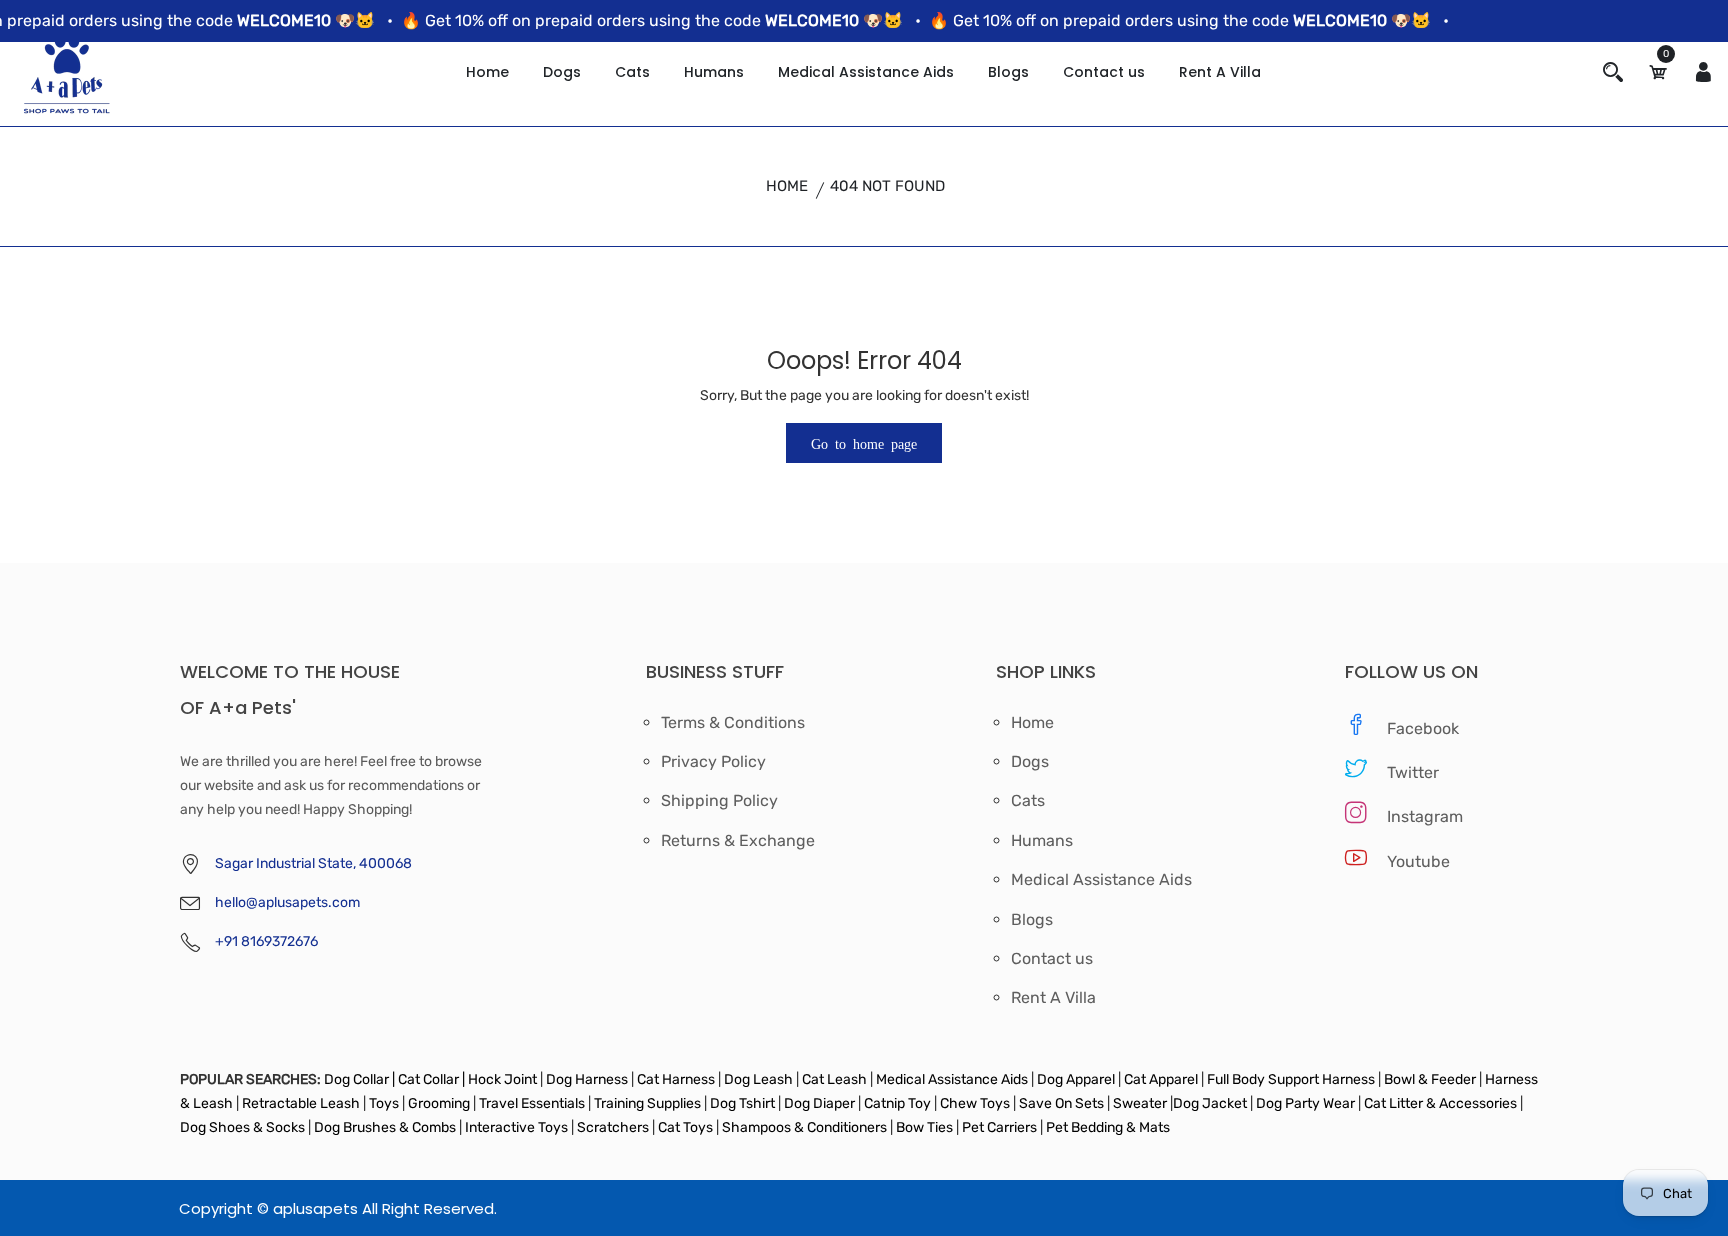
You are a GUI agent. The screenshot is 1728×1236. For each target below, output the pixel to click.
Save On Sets (1061, 1103)
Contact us (1104, 72)
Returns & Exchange (738, 841)
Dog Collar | (359, 1079)
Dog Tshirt (744, 1103)
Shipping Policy (719, 801)
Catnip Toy (897, 1103)
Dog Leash (758, 1079)
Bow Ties (924, 1127)
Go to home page (864, 443)
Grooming (439, 1103)
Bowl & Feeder (1430, 1079)
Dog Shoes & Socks (244, 1127)
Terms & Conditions (733, 723)
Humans (714, 72)
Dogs (562, 72)
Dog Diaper (818, 1103)
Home (487, 72)
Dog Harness (585, 1079)
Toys (384, 1103)
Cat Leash (836, 1079)
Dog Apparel (1076, 1079)
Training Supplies (647, 1103)
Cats (632, 72)
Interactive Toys (518, 1127)
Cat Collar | (430, 1079)
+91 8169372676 (266, 941)
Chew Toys (975, 1103)
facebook (1423, 728)
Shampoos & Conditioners (803, 1127)
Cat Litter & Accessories (1442, 1103)
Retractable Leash (301, 1103)
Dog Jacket (1210, 1103)
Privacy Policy (713, 762)
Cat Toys (687, 1127)
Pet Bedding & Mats (1108, 1127)
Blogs (1008, 72)
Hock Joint (502, 1079)
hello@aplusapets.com (287, 902)
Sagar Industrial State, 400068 (313, 863)
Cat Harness (677, 1079)
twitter (1413, 772)
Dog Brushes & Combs (385, 1127)
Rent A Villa (1220, 72)
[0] (1658, 72)
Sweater (1138, 1103)
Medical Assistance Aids (866, 72)
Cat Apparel (1162, 1079)
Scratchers (613, 1127)
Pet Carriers (1001, 1127)
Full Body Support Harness (1289, 1079)
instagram (1425, 816)
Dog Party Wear (1305, 1103)
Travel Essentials (533, 1103)
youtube (1418, 861)
